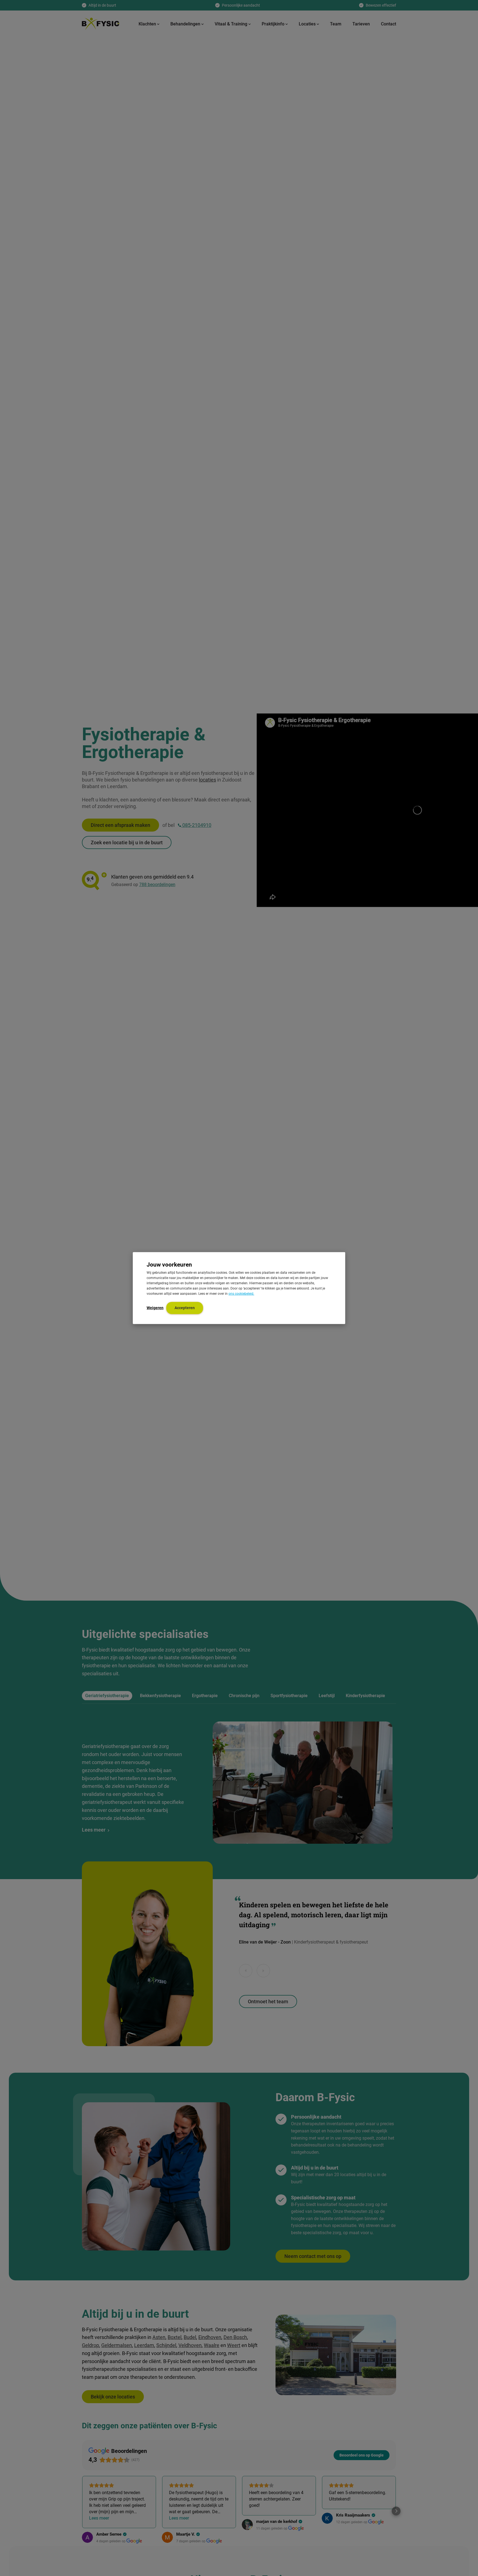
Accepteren (185, 1308)
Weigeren (155, 1308)
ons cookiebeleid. (241, 1294)
